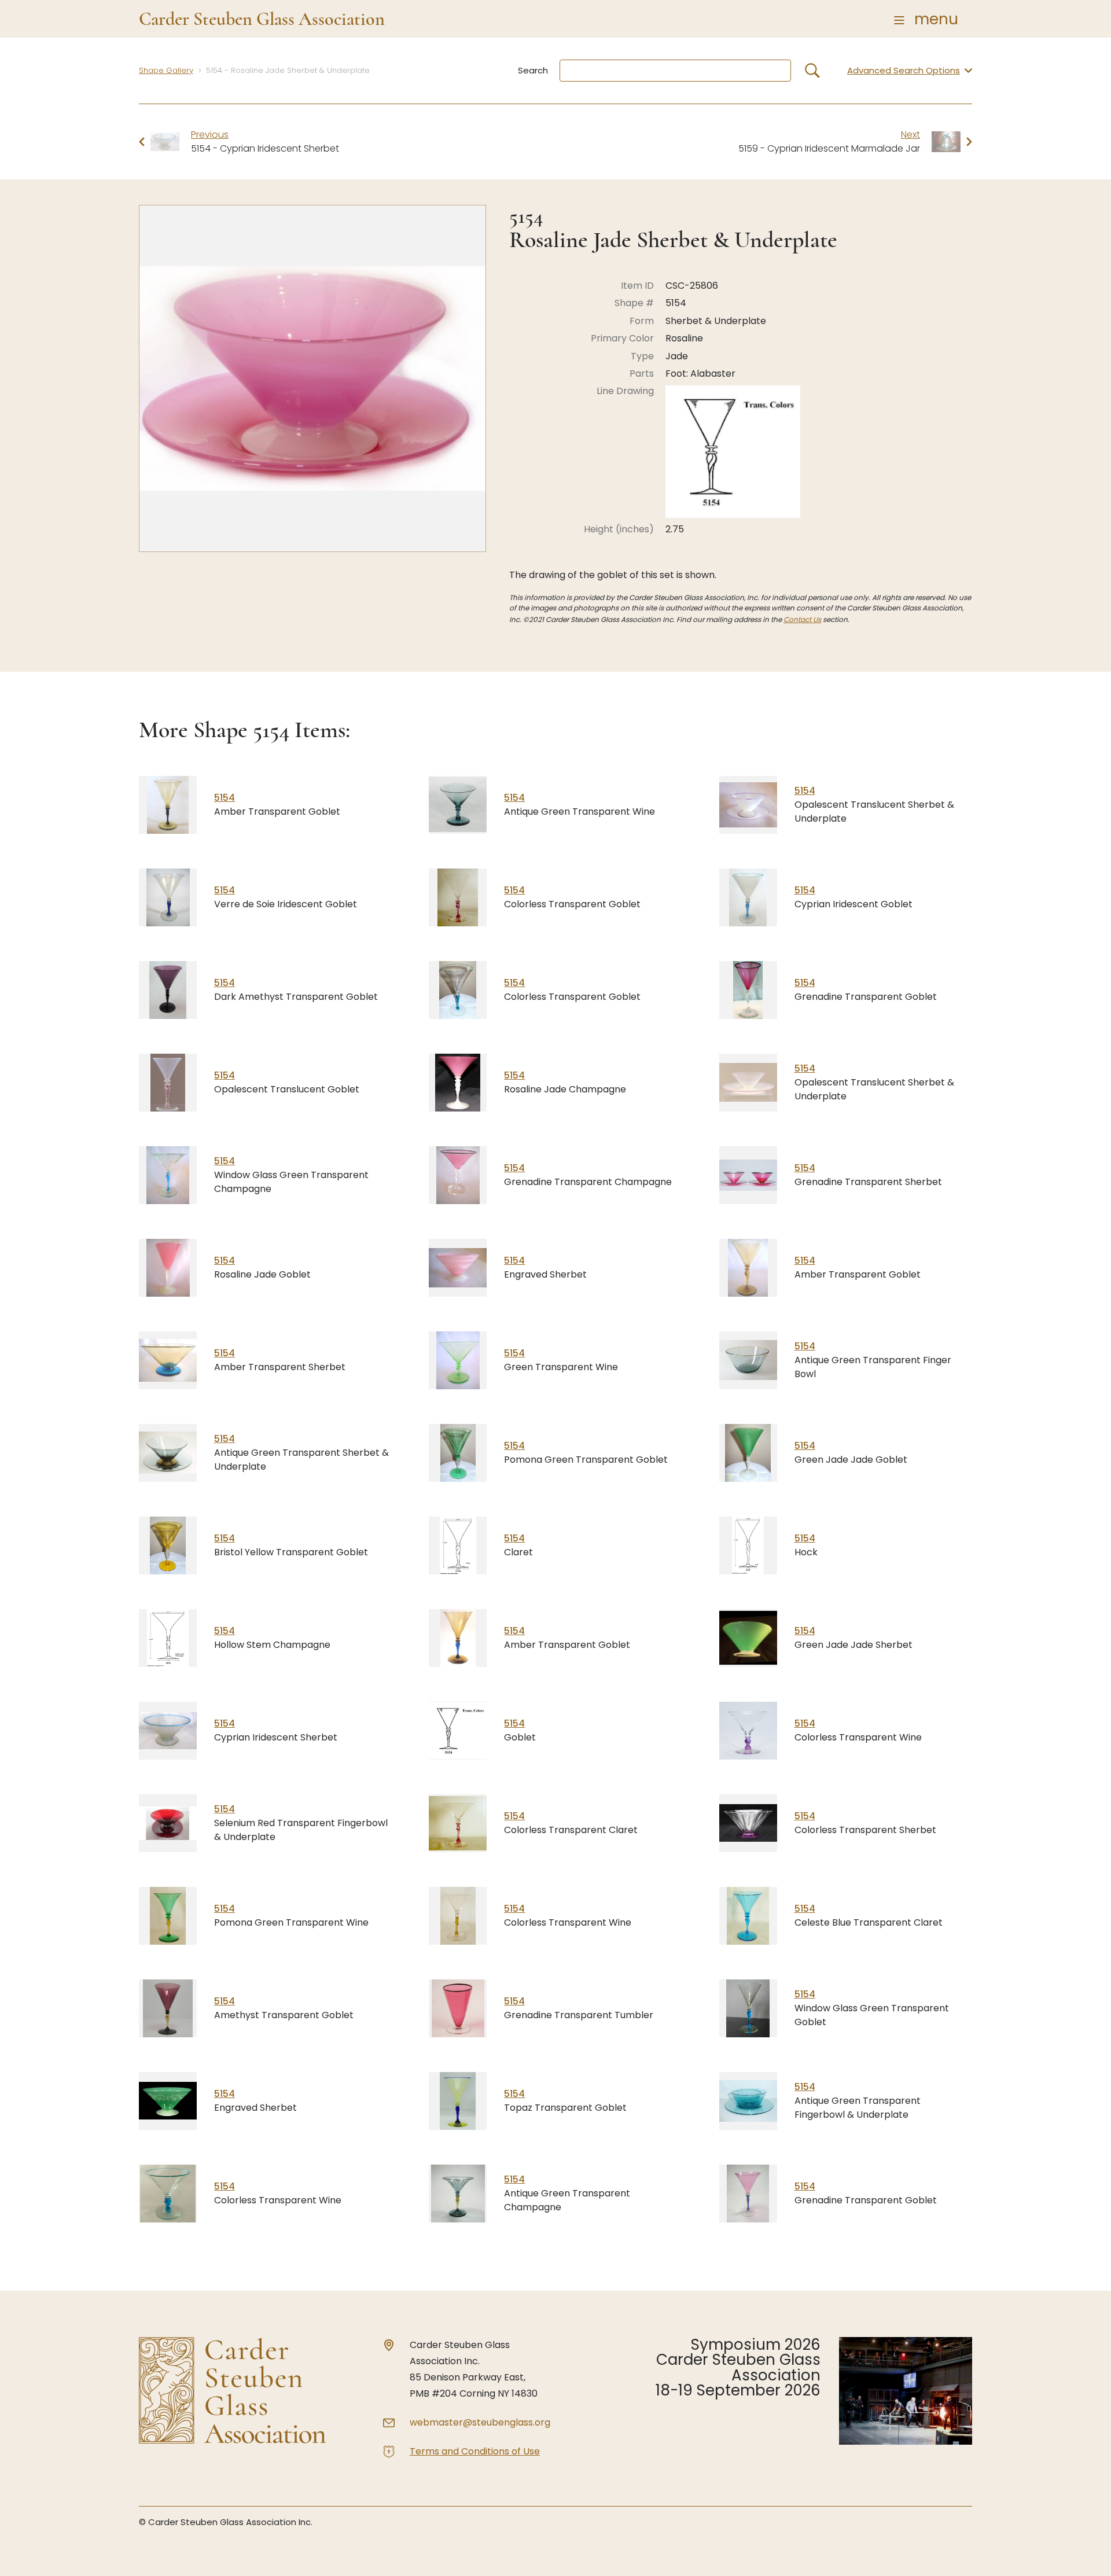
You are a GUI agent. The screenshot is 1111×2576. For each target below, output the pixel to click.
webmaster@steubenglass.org (480, 2422)
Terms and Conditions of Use (475, 2451)
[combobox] (675, 71)
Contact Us (802, 619)
